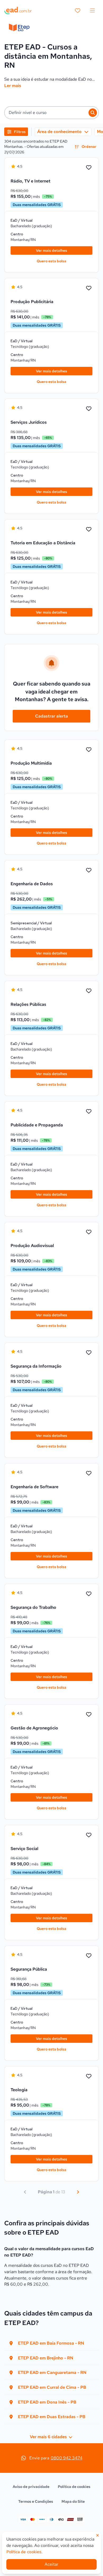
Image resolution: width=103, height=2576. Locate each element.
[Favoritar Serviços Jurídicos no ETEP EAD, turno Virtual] (89, 409)
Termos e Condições (36, 2501)
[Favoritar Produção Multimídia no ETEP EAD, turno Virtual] (89, 750)
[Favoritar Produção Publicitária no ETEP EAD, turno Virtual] (89, 288)
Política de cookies (74, 2487)
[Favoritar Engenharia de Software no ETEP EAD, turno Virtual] (89, 1473)
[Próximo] (78, 2192)
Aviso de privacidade (31, 2487)
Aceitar (51, 2564)
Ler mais (13, 86)
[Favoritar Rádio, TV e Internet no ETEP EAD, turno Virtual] (89, 168)
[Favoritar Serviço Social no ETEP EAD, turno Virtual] (89, 1835)
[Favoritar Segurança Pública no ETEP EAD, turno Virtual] (89, 1956)
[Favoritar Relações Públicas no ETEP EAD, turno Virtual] (89, 991)
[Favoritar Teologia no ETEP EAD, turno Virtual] (89, 2076)
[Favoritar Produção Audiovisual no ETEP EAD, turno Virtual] (89, 1232)
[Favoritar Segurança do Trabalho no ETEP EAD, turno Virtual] (89, 1594)
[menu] (92, 11)
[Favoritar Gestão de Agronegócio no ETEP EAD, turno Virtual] (89, 1715)
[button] (51, 113)
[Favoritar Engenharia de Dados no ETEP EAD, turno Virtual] (89, 870)
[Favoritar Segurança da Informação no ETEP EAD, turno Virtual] (89, 1353)
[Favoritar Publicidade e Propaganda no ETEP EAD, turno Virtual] (89, 1112)
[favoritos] (78, 11)
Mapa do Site (73, 2501)
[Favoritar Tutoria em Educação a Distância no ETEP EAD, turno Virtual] (89, 529)
